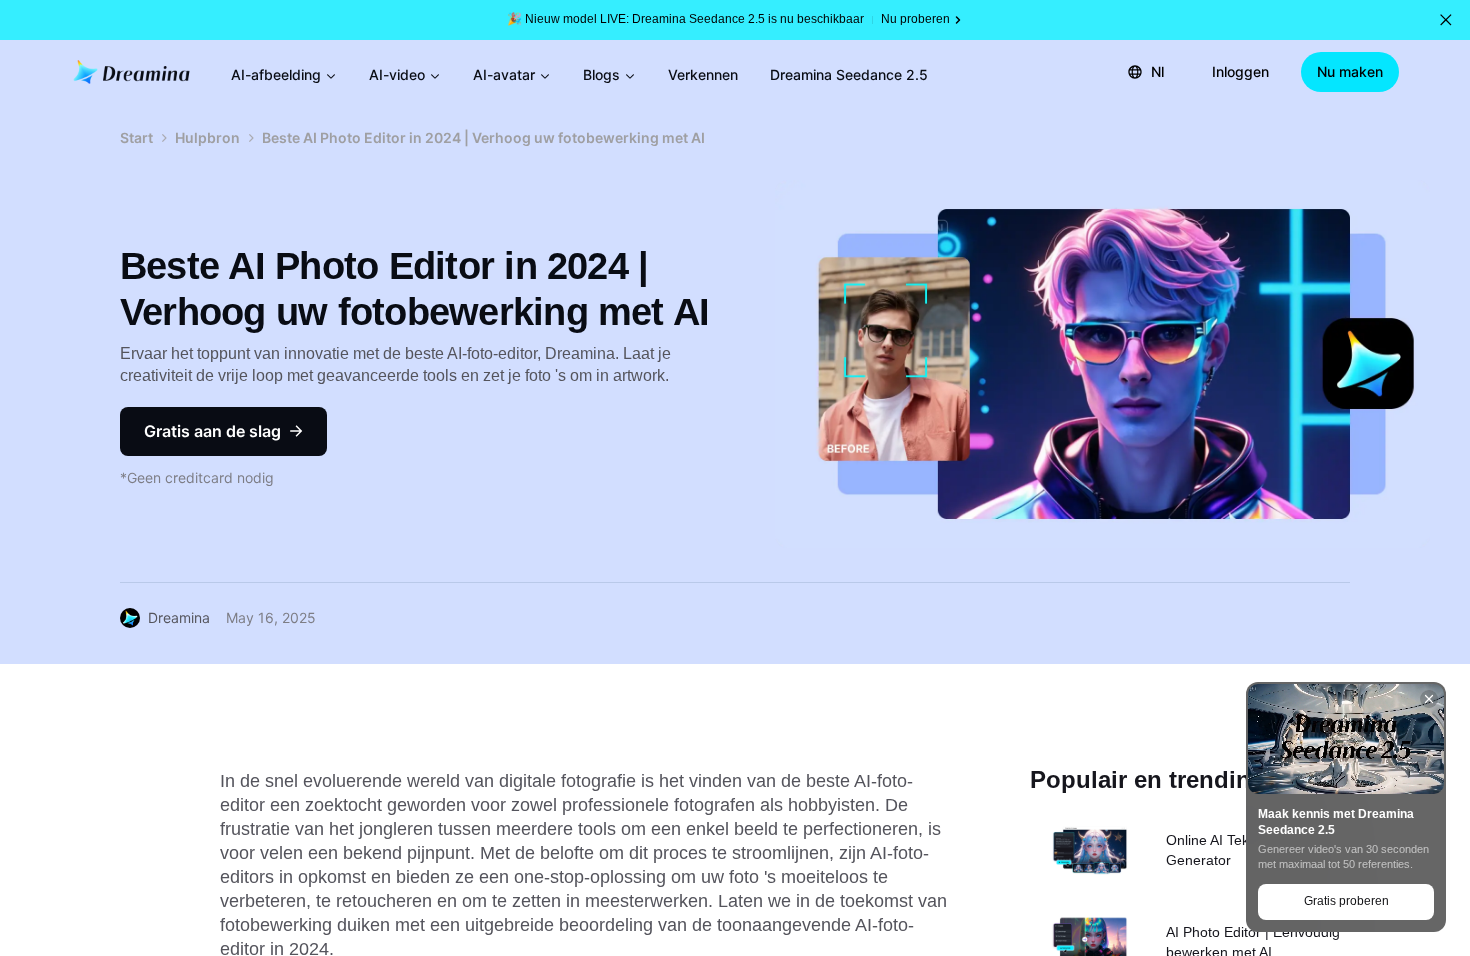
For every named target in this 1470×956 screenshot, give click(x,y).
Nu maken (1350, 71)
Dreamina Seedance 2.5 (849, 74)
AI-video (397, 74)
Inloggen (1240, 71)
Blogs (601, 74)
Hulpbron (207, 137)
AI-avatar (504, 74)
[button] (1446, 20)
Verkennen (703, 74)
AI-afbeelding (276, 74)
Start (136, 137)
